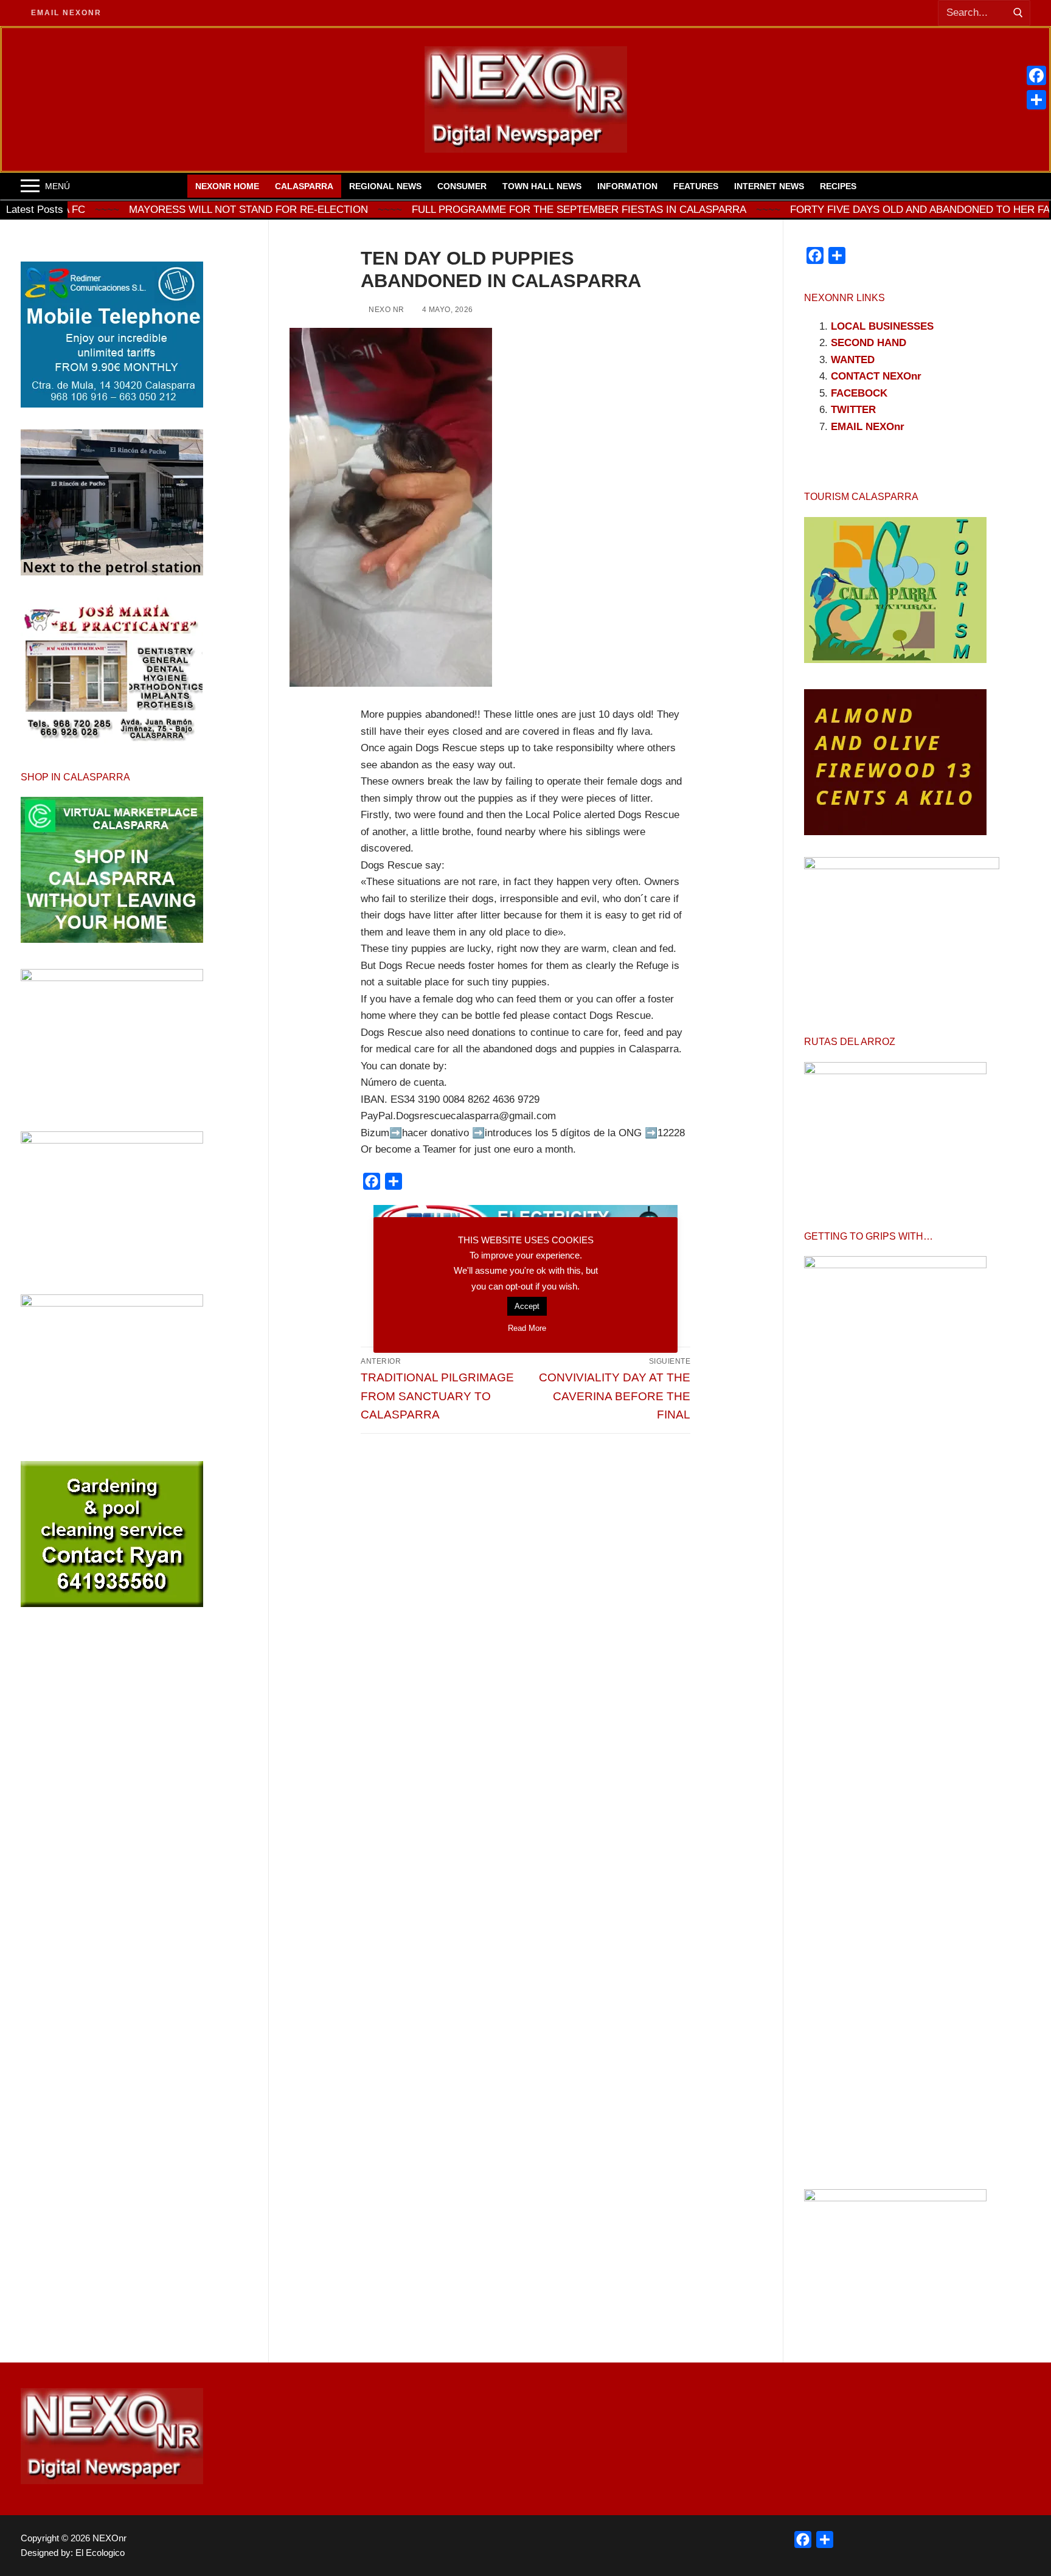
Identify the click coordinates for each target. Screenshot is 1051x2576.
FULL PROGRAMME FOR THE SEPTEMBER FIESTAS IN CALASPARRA (476, 210)
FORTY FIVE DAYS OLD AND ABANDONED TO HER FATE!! (826, 210)
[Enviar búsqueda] (1018, 13)
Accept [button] (527, 1306)
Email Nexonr (66, 13)
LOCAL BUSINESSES (882, 326)
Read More (527, 1328)
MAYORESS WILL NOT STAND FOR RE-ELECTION (146, 210)
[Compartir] (1036, 100)
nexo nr (386, 310)
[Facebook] (1036, 75)
